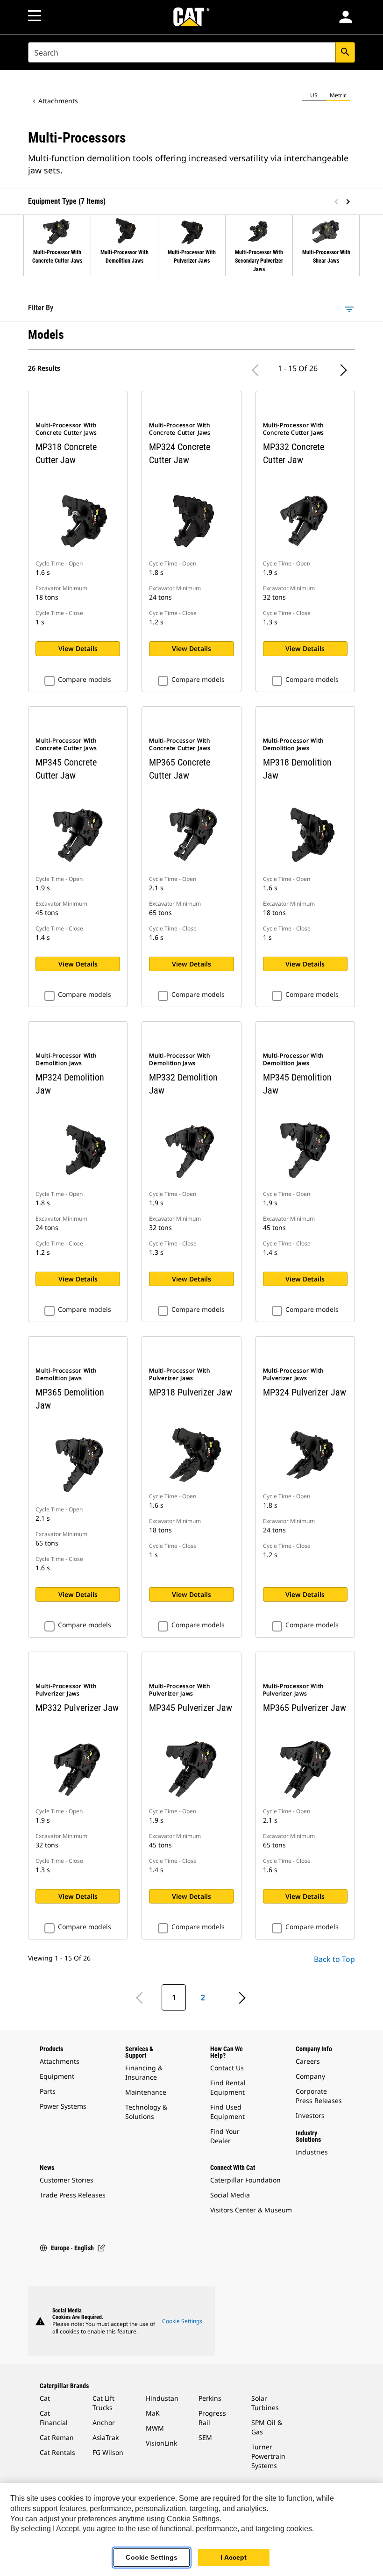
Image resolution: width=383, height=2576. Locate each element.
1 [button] (174, 1997)
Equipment (57, 2076)
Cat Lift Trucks (103, 2403)
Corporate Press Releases (319, 2096)
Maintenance (146, 2092)
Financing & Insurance (144, 2072)
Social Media (230, 2195)
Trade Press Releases (73, 2195)
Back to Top (334, 1959)
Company (310, 2076)
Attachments (58, 101)
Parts (48, 2091)
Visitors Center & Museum (251, 2210)
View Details (78, 648)
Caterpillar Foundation (245, 2180)
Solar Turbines (265, 2403)
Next (346, 202)
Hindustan (162, 2398)
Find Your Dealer (225, 2136)
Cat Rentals (57, 2452)
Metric (338, 95)
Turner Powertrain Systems (268, 2456)
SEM (205, 2437)
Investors (310, 2115)
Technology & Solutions (146, 2112)
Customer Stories (67, 2180)
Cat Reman (57, 2437)
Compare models (85, 680)
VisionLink (161, 2443)
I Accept (234, 2557)
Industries (312, 2152)
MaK (153, 2413)
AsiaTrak (106, 2437)
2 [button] (203, 1997)
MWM (155, 2428)
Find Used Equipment (227, 2112)
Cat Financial (54, 2418)
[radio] (314, 95)
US (314, 95)
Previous (337, 202)
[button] (346, 17)
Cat (45, 2398)
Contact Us (227, 2068)
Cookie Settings (182, 2321)
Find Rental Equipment (228, 2087)
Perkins (210, 2398)
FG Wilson (108, 2452)
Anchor (104, 2422)
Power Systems (63, 2106)
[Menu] (35, 16)
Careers (308, 2061)
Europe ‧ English (72, 2248)
